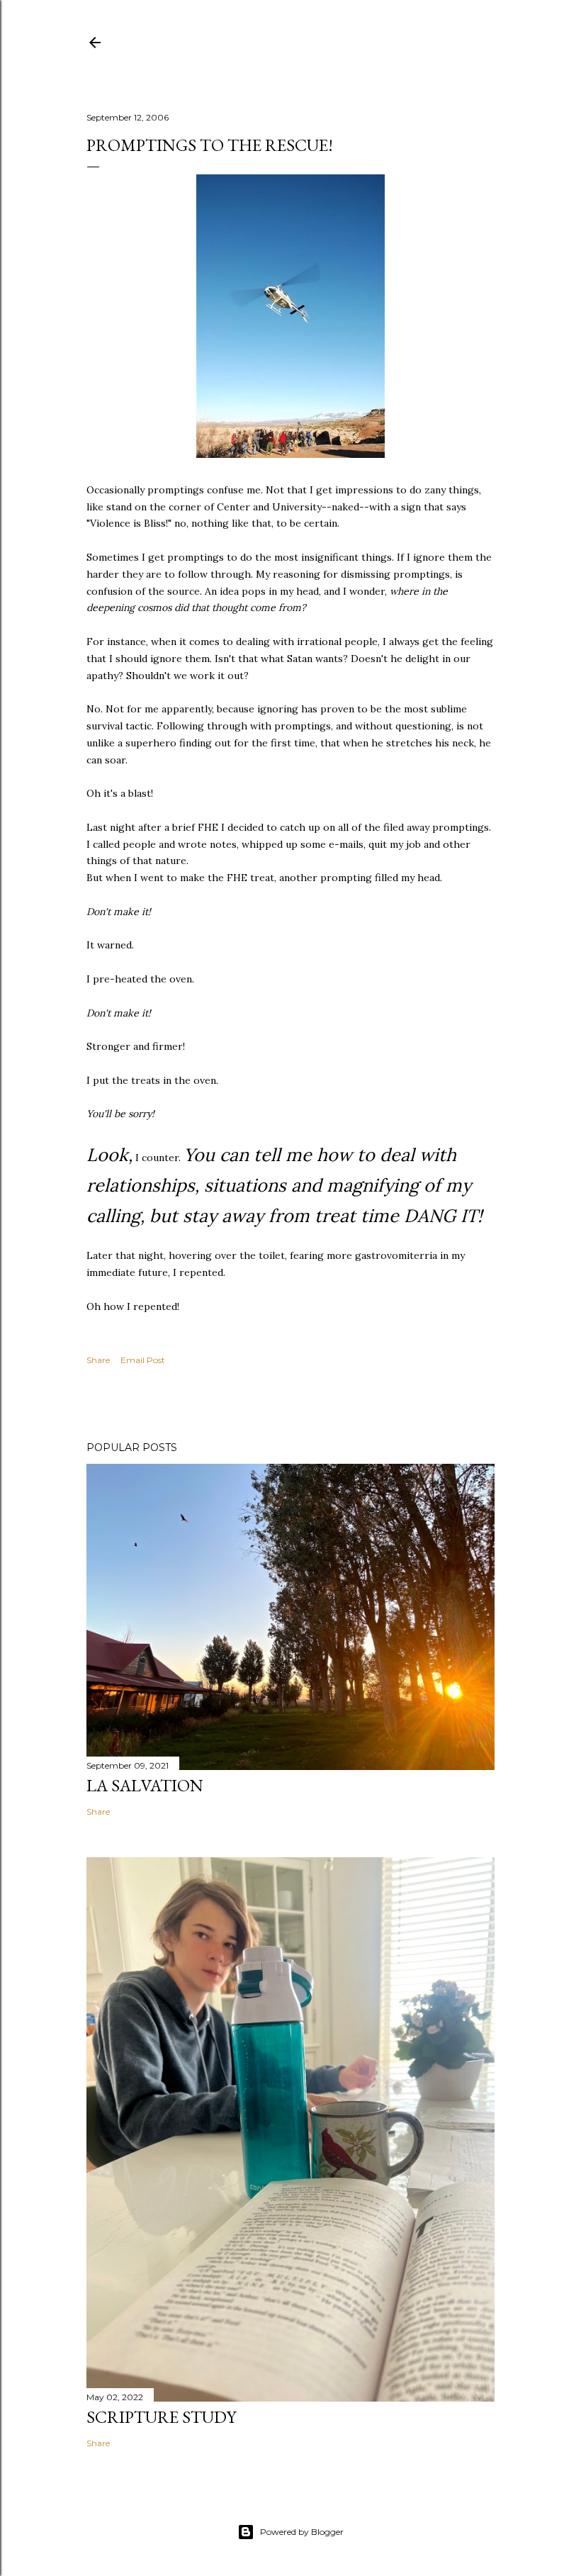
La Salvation (145, 1785)
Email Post (143, 1360)
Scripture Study (161, 2417)
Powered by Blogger (302, 2532)
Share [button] (98, 1360)
